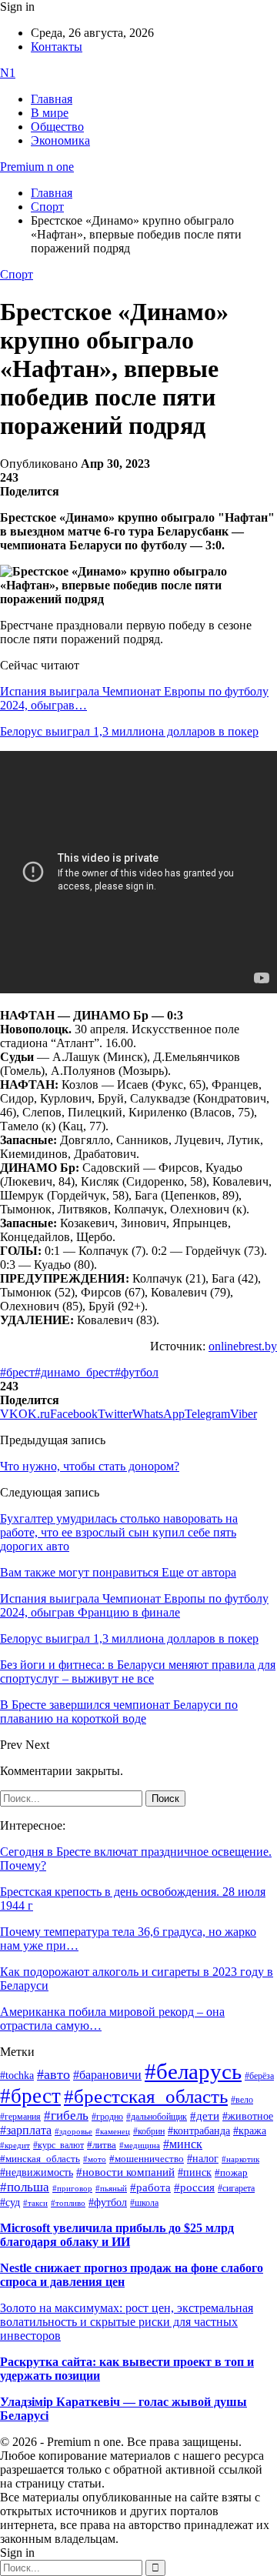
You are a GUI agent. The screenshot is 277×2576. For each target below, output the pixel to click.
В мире (50, 113)
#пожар (231, 2172)
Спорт (17, 274)
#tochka (17, 2075)
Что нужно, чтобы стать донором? (90, 1466)
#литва (102, 2145)
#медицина (140, 2145)
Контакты (57, 47)
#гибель (66, 2116)
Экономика (60, 140)
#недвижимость (37, 2172)
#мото (95, 2159)
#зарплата (26, 2130)
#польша (25, 2187)
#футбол (137, 1372)
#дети (205, 2116)
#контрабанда (199, 2131)
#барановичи (107, 2075)
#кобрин (149, 2131)
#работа (150, 2187)
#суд (10, 2202)
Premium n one (37, 167)
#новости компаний (125, 2172)
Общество (57, 127)
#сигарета (236, 2188)
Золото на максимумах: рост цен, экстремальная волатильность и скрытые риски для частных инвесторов (127, 2322)
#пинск (195, 2172)
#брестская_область (146, 2096)
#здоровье (73, 2131)
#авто (53, 2074)
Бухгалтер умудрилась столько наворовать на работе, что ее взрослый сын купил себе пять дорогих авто (119, 1532)
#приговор (72, 2188)
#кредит (15, 2145)
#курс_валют (58, 2145)
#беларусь (193, 2071)
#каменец (113, 2131)
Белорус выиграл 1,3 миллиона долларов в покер (129, 731)
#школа (144, 2203)
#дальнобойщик (157, 2117)
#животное (248, 2116)
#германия (20, 2117)
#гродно (107, 2117)
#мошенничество (147, 2159)
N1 (8, 73)
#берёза (259, 2076)
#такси (35, 2203)
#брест (17, 1372)
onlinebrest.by (243, 1346)
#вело (242, 2100)
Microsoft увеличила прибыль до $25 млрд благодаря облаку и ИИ (117, 2235)
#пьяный (111, 2188)
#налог (203, 2158)
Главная (52, 99)
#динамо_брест (75, 1372)
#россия (194, 2187)
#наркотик (240, 2159)
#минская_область (40, 2159)
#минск (183, 2144)
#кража (250, 2131)
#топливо (68, 2203)
